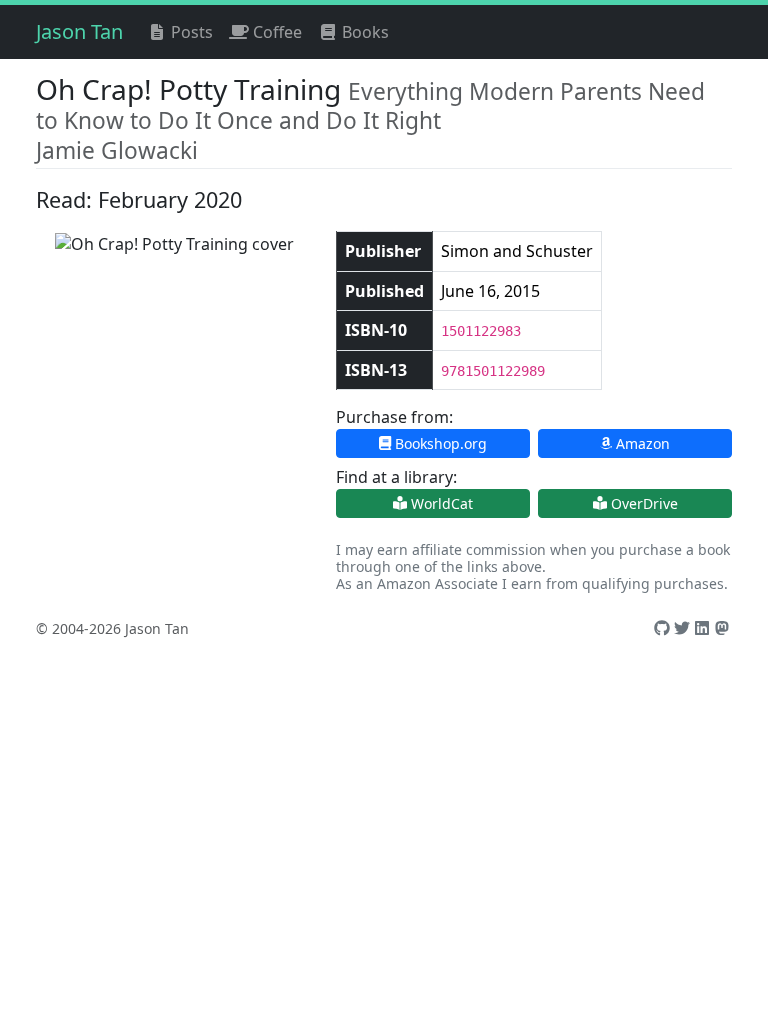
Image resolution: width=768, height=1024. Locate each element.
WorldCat (440, 503)
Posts (190, 32)
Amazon (641, 443)
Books (363, 32)
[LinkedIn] (702, 628)
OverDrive (642, 503)
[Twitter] (682, 628)
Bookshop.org (439, 443)
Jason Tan (79, 31)
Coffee (275, 32)
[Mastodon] (722, 628)
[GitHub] (662, 628)
